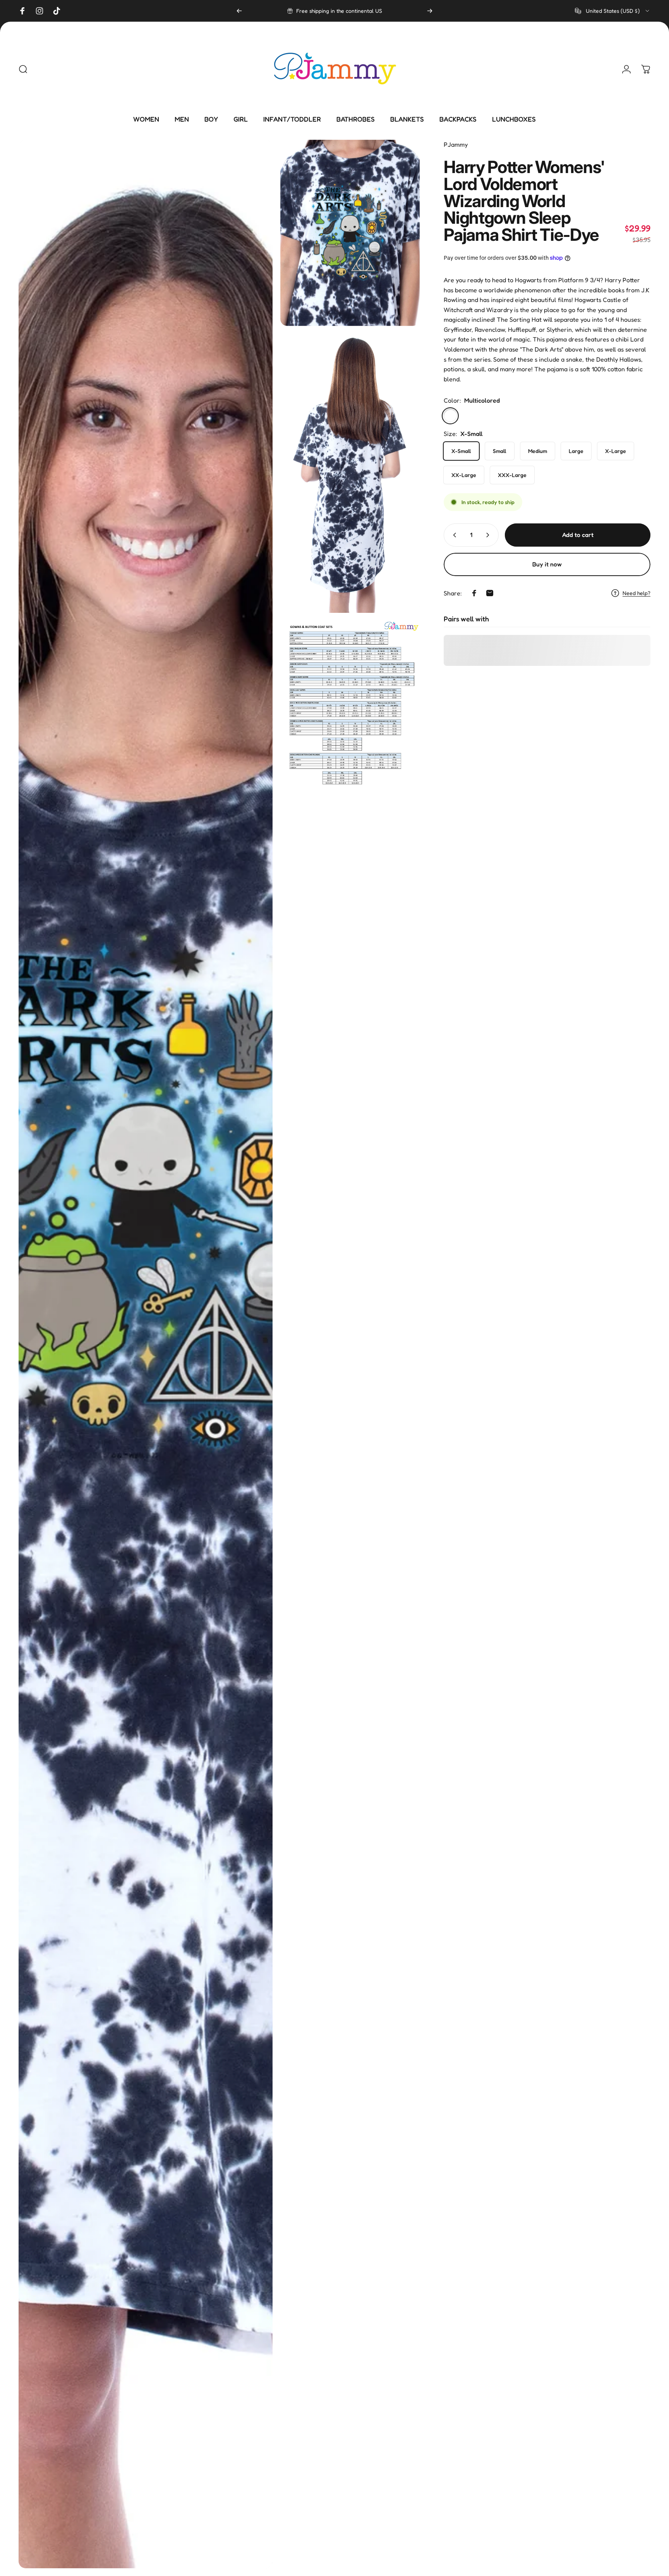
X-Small (461, 451)
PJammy (456, 144)
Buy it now (547, 564)
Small (500, 451)
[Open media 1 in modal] (146, 1354)
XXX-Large (512, 475)
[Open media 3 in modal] (350, 473)
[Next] (430, 11)
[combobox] (613, 11)
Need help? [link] (636, 593)
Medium (538, 451)
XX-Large (464, 475)
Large (576, 451)
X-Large (616, 451)
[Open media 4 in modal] (350, 708)
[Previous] (239, 11)
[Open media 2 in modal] (350, 233)
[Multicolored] (450, 416)
